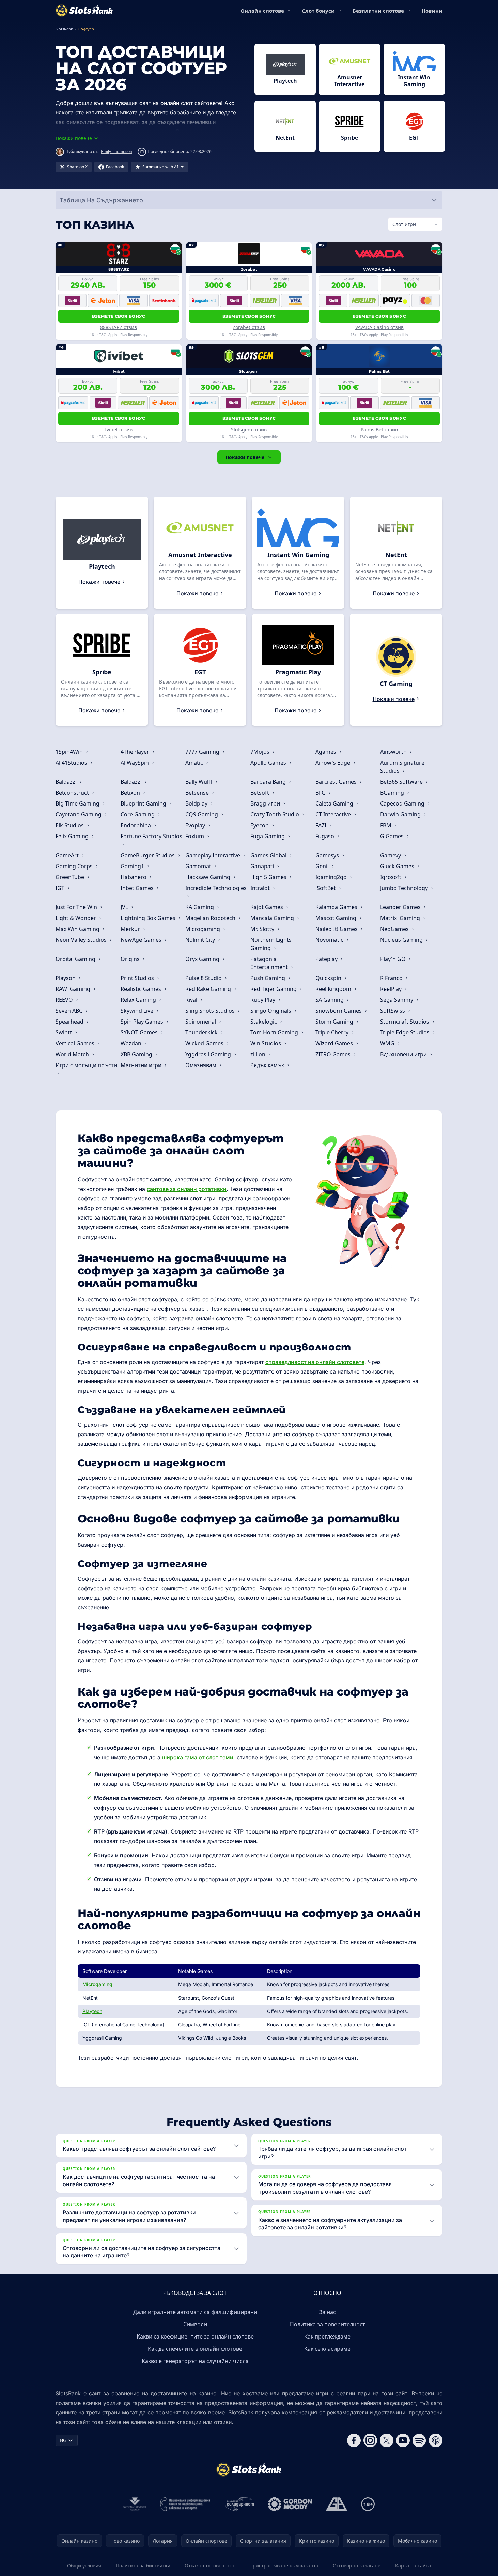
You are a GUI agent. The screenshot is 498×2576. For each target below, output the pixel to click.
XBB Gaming (137, 1054)
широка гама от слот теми (198, 1757)
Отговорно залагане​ (357, 2566)
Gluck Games (398, 866)
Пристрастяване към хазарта (284, 2566)
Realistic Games (142, 989)
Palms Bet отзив (379, 430)
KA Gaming (200, 907)
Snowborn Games (339, 1011)
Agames (326, 752)
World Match (73, 1054)
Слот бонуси (318, 11)
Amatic (195, 763)
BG (63, 2440)
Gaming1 (133, 866)
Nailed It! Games (337, 929)
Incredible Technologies (216, 888)
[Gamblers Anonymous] (337, 2504)
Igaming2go (332, 877)
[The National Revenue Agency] (135, 2504)
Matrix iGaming (401, 918)
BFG (321, 793)
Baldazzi (67, 782)
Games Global (269, 855)
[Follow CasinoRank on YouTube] (403, 2440)
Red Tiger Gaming (274, 989)
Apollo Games (269, 763)
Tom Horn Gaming (275, 1032)
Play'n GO (394, 959)
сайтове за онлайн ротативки (187, 1189)
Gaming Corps (75, 866)
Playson (66, 978)
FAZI (322, 825)
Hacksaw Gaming (208, 877)
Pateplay (327, 959)
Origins (131, 959)
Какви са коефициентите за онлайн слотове (195, 2336)
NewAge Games (142, 940)
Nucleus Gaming (402, 940)
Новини (432, 11)
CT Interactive (334, 814)
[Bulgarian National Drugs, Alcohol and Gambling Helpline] (185, 2504)
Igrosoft (391, 877)
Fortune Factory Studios (151, 836)
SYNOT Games (140, 1032)
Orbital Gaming (76, 959)
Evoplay (196, 825)
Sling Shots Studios (211, 1011)
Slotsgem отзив (249, 430)
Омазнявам (201, 1065)
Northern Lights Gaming (271, 944)
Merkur (131, 929)
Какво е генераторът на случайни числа (195, 2361)
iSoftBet (326, 888)
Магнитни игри (142, 1065)
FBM (386, 825)
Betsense (198, 793)
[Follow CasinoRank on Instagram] (370, 2440)
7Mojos (261, 752)
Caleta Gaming (335, 803)
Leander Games (401, 907)
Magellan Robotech (211, 918)
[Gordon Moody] (290, 2504)
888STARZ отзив (119, 327)
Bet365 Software (402, 782)
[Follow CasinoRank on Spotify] (419, 2440)
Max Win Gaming (78, 929)
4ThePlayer (136, 752)
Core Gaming (138, 814)
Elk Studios (70, 825)
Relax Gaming (139, 1000)
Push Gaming (268, 978)
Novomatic (330, 940)
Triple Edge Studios (406, 1032)
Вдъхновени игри (404, 1054)
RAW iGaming (74, 989)
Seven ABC (70, 1011)
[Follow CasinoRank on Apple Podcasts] (436, 2440)
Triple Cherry (333, 1032)
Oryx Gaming (203, 959)
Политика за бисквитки (143, 2566)
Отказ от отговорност (210, 2566)
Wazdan (132, 1043)
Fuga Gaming (268, 836)
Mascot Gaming (337, 918)
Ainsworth (394, 752)
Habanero (134, 877)
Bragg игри (266, 803)
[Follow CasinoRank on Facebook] (354, 2440)
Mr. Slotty (263, 929)
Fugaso (325, 836)
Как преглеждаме (327, 2336)
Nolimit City (201, 940)
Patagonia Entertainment (270, 963)
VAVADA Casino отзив (379, 327)
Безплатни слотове (378, 11)
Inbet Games (138, 888)
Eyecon (260, 825)
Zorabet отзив (249, 327)
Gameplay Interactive (213, 855)
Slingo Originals (271, 1011)
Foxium (195, 836)
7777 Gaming (203, 752)
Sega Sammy (397, 1000)
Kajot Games (267, 907)
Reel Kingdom (334, 989)
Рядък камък (268, 1065)
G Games (393, 836)
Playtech (92, 2011)
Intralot (261, 888)
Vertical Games (76, 1043)
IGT (61, 888)
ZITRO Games (334, 1054)
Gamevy (391, 855)
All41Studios (72, 763)
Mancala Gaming (273, 918)
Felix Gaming (73, 836)
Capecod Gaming (403, 803)
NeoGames (395, 929)
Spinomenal (201, 1022)
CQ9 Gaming (202, 814)
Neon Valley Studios (82, 940)
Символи (195, 2324)
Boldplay (197, 803)
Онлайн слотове (262, 11)
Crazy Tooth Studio (275, 814)
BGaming (393, 793)
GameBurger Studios (148, 855)
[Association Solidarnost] (239, 2504)
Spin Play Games (143, 1022)
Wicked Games (205, 1043)
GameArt (68, 855)
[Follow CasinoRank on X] (387, 2440)
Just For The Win (77, 907)
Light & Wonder (76, 918)
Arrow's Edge (333, 763)
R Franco (392, 978)
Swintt (64, 1032)
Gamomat (199, 866)
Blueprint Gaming (144, 803)
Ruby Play (263, 1000)
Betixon (131, 793)
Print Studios (138, 978)
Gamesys (328, 855)
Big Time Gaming (78, 803)
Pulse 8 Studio (204, 978)
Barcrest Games (337, 782)
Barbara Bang (269, 782)
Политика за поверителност (328, 2324)
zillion (259, 1054)
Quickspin (329, 978)
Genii (323, 866)
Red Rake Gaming (209, 989)
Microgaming (203, 929)
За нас (328, 2312)
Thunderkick (202, 1032)
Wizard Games (335, 1043)
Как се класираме (327, 2349)
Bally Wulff (199, 782)
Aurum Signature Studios (402, 767)
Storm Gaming (335, 1022)
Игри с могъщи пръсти (86, 1065)
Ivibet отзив (119, 430)
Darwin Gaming (401, 814)
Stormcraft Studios (405, 1022)
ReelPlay (392, 989)
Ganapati (263, 866)
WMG (388, 1043)
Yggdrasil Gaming (209, 1054)
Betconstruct (73, 793)
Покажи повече (245, 457)
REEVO (65, 1000)
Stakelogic (264, 1022)
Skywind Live (138, 1011)
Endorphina (136, 825)
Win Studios (266, 1043)
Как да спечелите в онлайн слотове (195, 2349)
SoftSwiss (393, 1011)
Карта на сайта (413, 2566)
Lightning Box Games (149, 918)
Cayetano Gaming (79, 814)
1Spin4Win (70, 752)
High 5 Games (269, 877)
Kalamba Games (337, 907)
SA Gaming (330, 1000)
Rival (192, 1000)
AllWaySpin (135, 763)
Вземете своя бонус (119, 316)
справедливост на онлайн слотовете (315, 1362)
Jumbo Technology (405, 888)
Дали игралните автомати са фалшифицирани (195, 2312)
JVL (125, 907)
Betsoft (260, 793)
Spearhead (70, 1022)
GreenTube (71, 877)
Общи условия (84, 2566)
